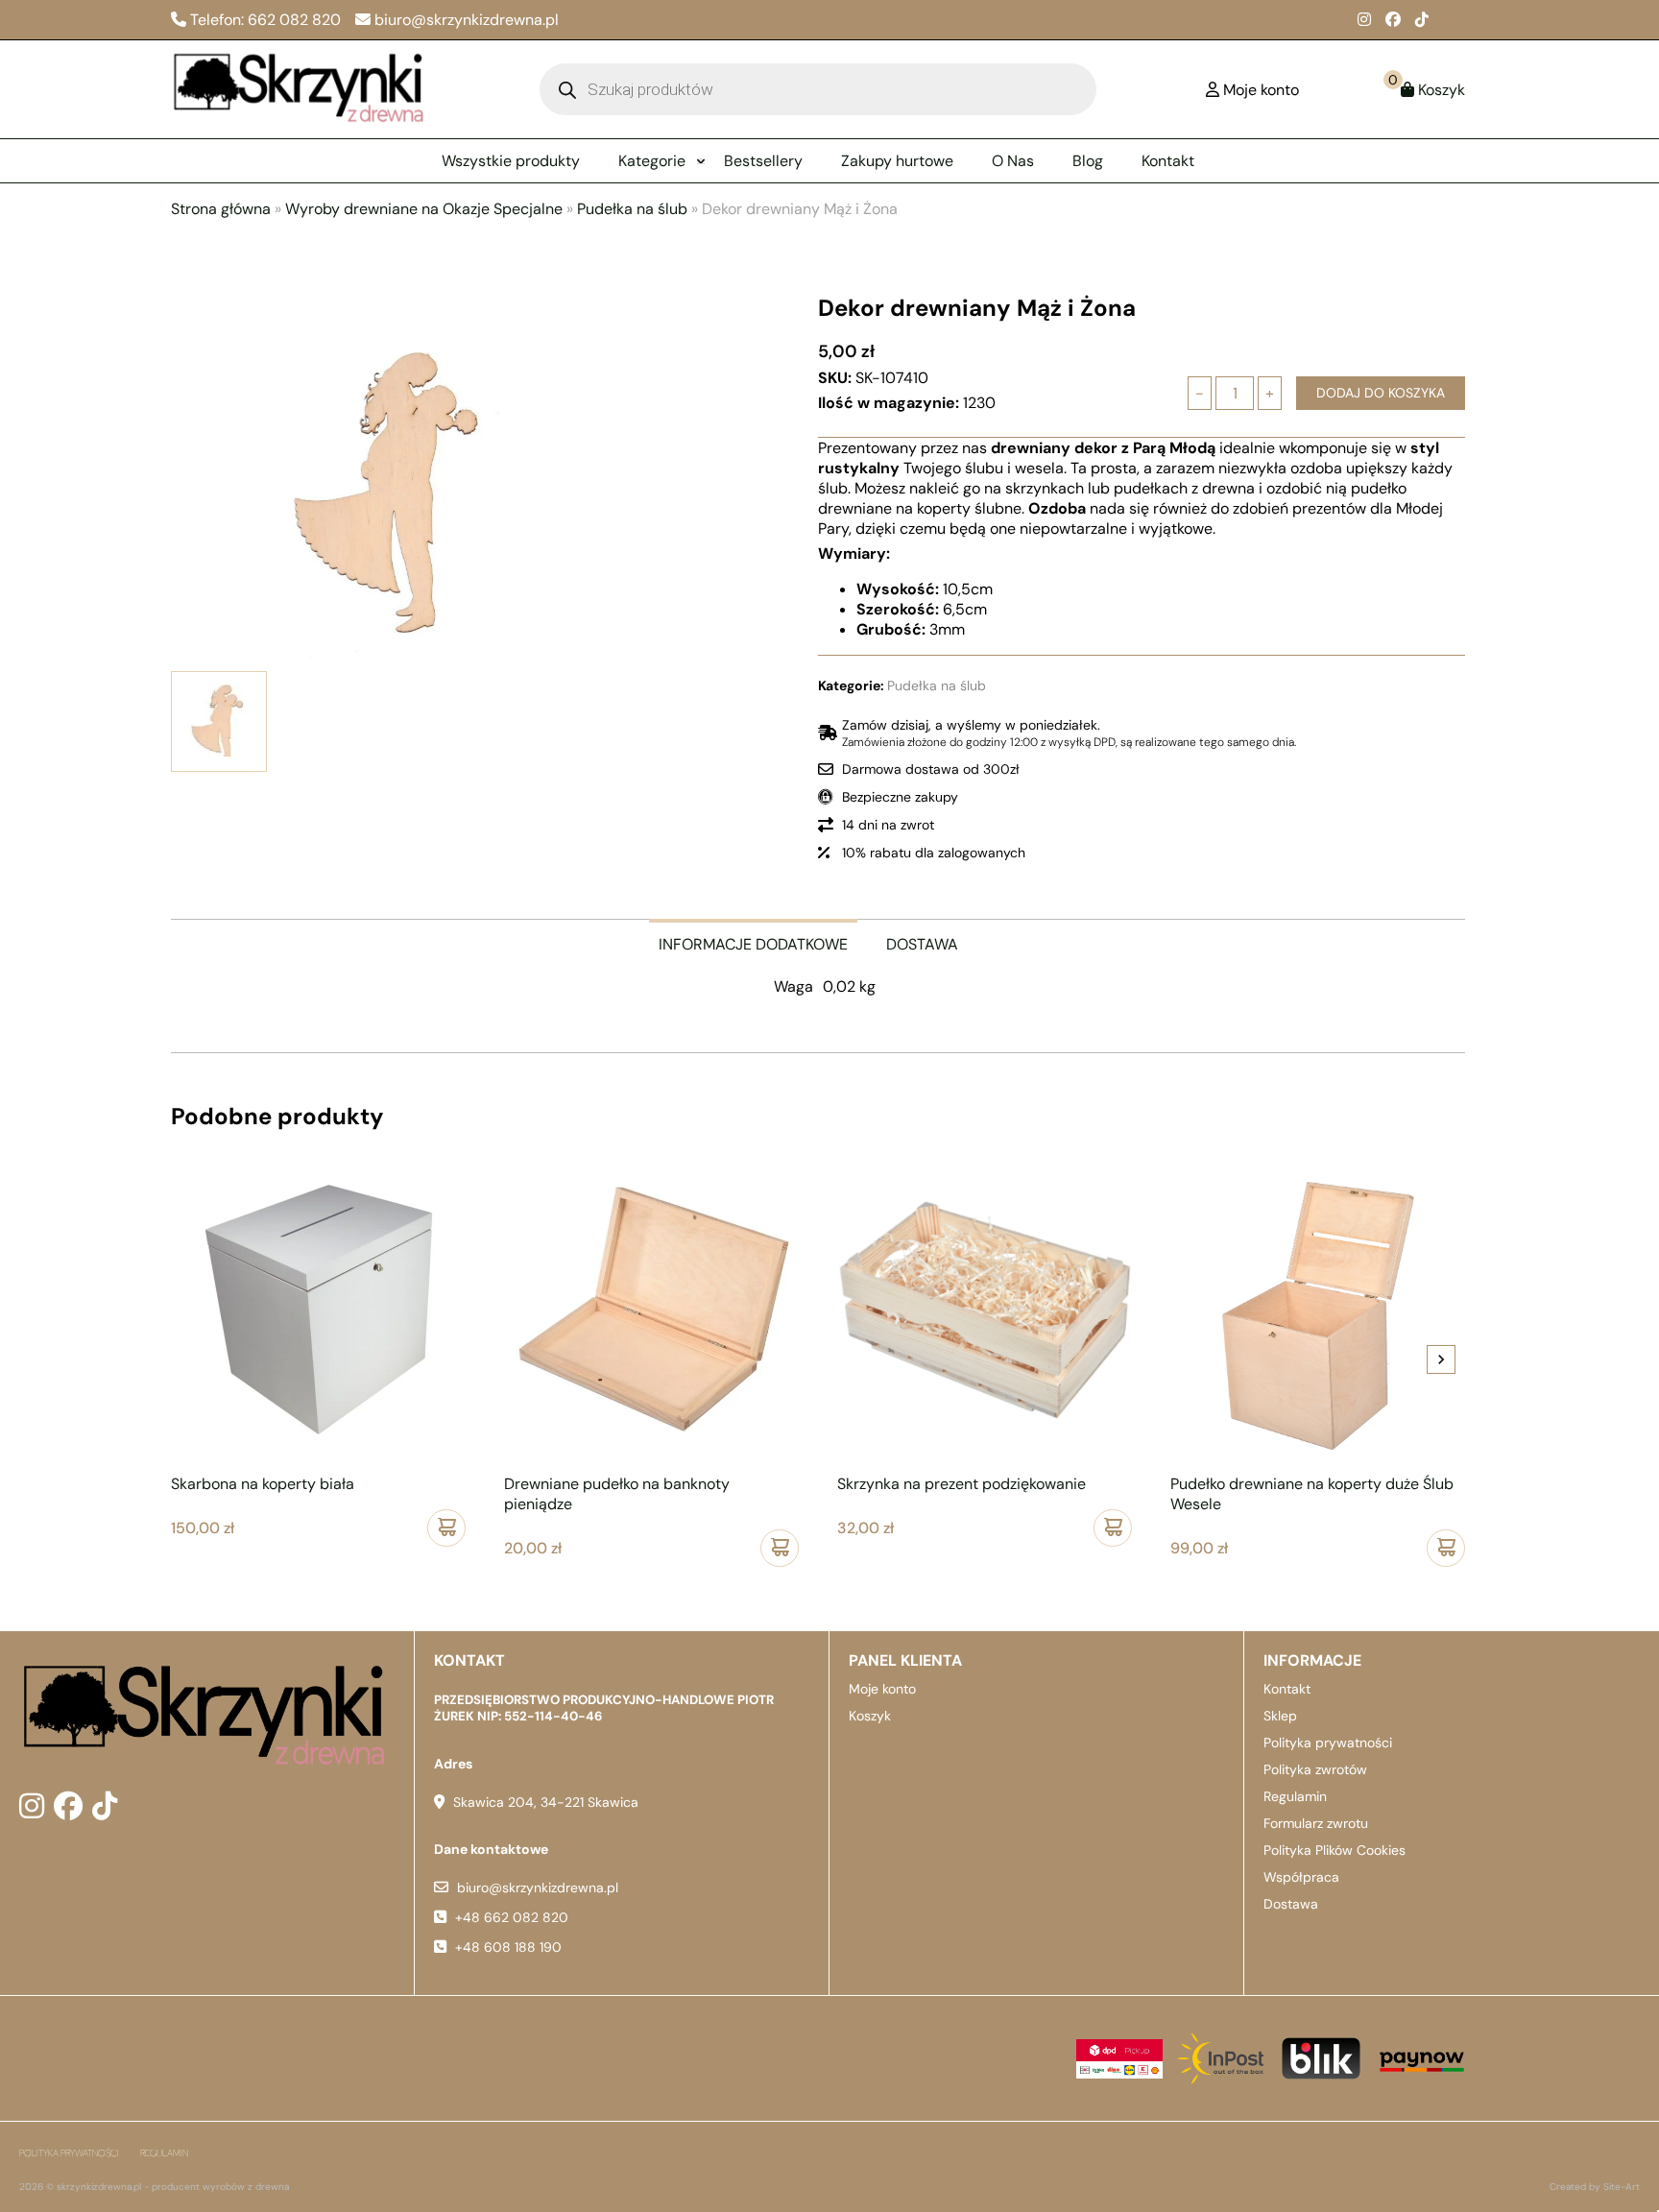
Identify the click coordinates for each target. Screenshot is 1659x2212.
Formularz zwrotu (1316, 1823)
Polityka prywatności (1328, 1743)
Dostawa (1291, 1904)
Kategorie (652, 161)
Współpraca (1301, 1877)
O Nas (1013, 161)
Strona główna (221, 209)
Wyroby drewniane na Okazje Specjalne (424, 209)
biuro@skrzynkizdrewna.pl (538, 1887)
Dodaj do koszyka (1381, 393)
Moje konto (882, 1689)
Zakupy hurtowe (897, 161)
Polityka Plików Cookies (1334, 1850)
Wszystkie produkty (511, 161)
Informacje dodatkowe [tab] (753, 944)
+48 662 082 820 (512, 1917)
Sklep (1280, 1716)
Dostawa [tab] (922, 944)
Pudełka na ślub (632, 209)
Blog (1088, 161)
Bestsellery (763, 161)
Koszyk (870, 1716)
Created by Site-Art (1595, 2187)
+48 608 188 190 (508, 1947)
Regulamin (1295, 1796)
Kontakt (1168, 161)
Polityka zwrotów (1315, 1769)
